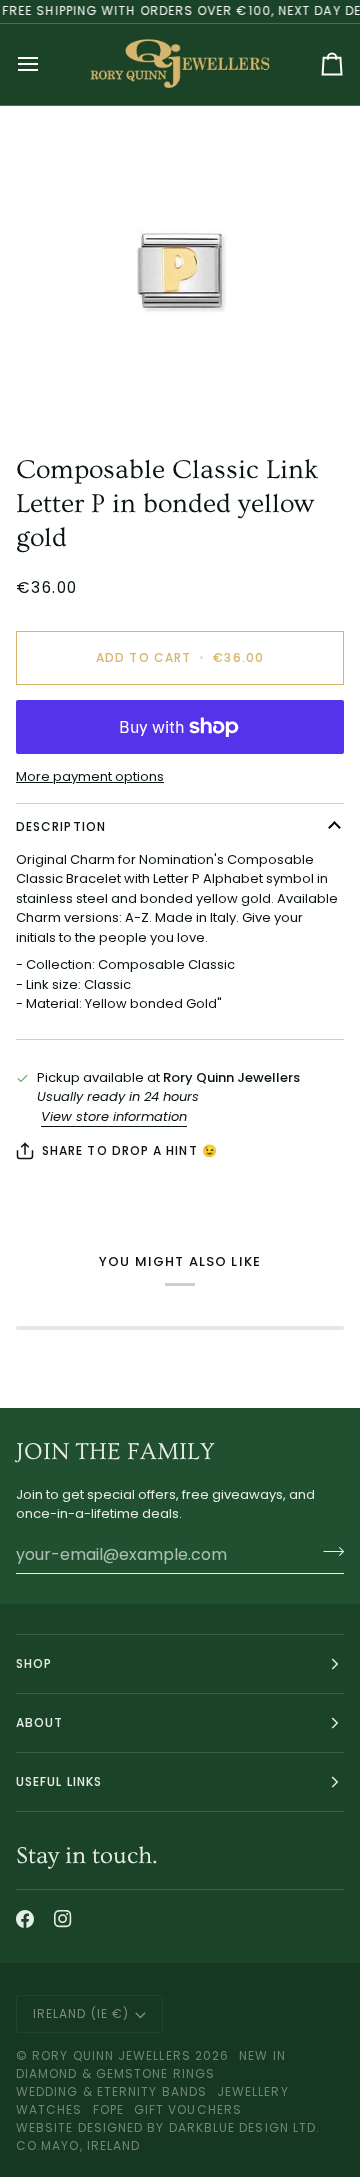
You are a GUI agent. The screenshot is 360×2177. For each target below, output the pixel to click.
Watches (49, 2109)
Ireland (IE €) (81, 2013)
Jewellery (253, 2091)
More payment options (90, 776)
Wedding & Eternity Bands (111, 2091)
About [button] (39, 1722)
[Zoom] (180, 271)
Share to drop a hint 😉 (130, 1150)
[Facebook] (25, 1919)
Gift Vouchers (188, 2109)
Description (61, 826)
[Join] (327, 1552)
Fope (108, 2109)
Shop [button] (34, 1663)
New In (262, 2055)
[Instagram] (63, 1919)
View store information (114, 1116)
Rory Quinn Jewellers (111, 2055)
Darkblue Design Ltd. (245, 2127)
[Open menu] (46, 64)
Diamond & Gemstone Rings (115, 2073)
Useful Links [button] (59, 1781)
